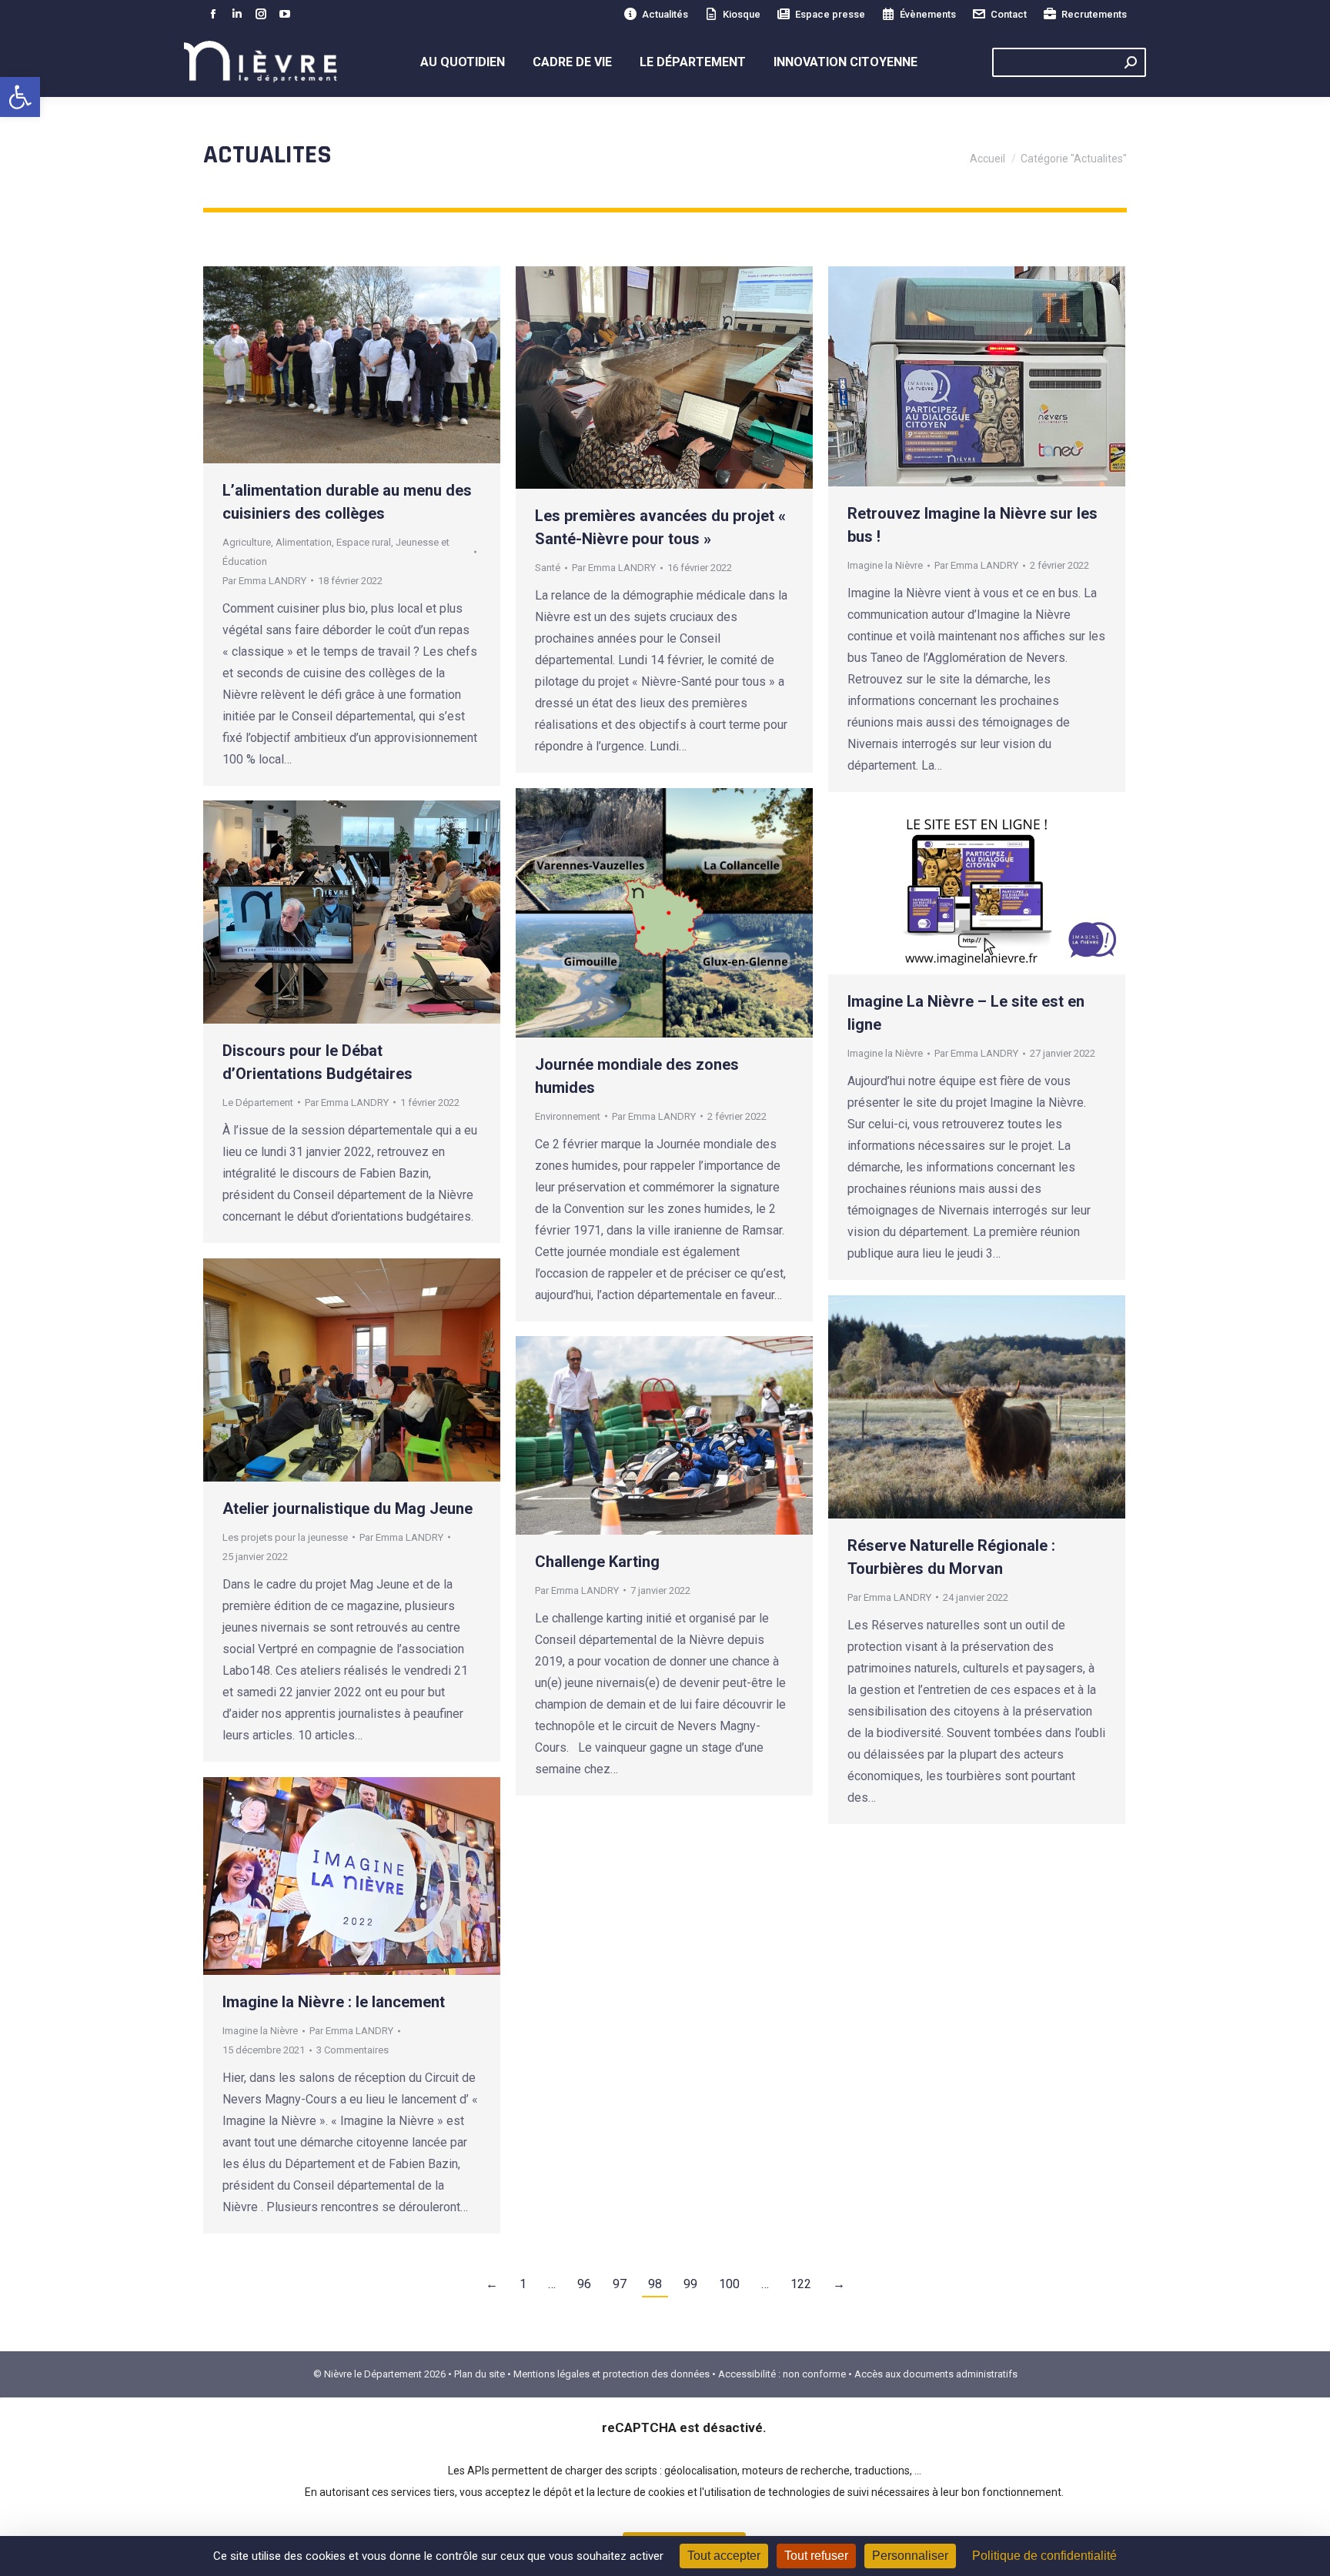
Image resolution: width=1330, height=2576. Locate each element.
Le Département (258, 1103)
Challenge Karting (597, 1562)
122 (801, 2284)
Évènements (928, 14)
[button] (20, 97)
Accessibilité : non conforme (782, 2374)
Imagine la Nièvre (885, 565)
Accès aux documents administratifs (936, 2374)
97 (620, 2284)
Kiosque (742, 14)
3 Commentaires (353, 2050)
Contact (1009, 14)
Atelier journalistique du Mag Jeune (348, 1509)
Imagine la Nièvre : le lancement (334, 2002)
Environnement (568, 1116)
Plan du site (480, 2374)
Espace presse (830, 14)
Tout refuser (816, 2556)
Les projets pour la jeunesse (285, 1537)
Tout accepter (724, 2556)
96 (584, 2284)
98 (655, 2284)
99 (690, 2284)
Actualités (665, 14)
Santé (548, 568)
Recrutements (1094, 14)
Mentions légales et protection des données (612, 2374)
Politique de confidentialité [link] (1044, 2556)
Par (264, 581)
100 (729, 2284)
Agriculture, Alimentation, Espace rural (307, 542)
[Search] (1131, 62)
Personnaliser (910, 2556)
